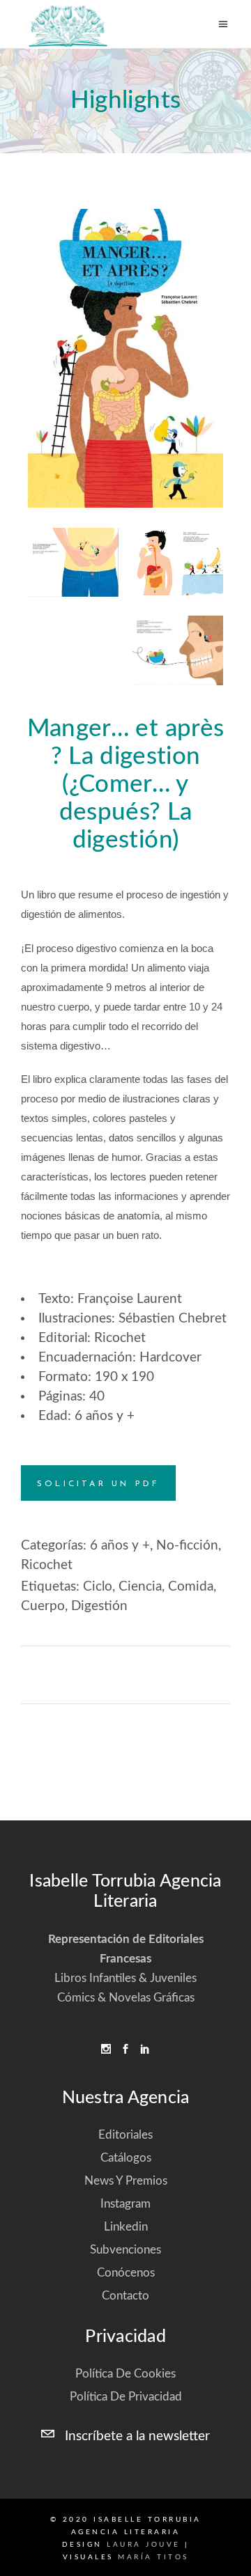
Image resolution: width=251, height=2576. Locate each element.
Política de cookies (125, 2374)
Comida (191, 1587)
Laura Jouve (144, 2545)
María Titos (153, 2557)
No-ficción (187, 1546)
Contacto (125, 2296)
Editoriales (125, 2135)
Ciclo (98, 1587)
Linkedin (126, 2227)
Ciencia (140, 1587)
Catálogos (126, 2158)
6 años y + (120, 1546)
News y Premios (126, 2181)
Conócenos (126, 2273)
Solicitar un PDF (98, 1484)
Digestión (99, 1606)
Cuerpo (43, 1606)
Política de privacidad (126, 2397)
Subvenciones (125, 2250)
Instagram (125, 2204)
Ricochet (47, 1565)
